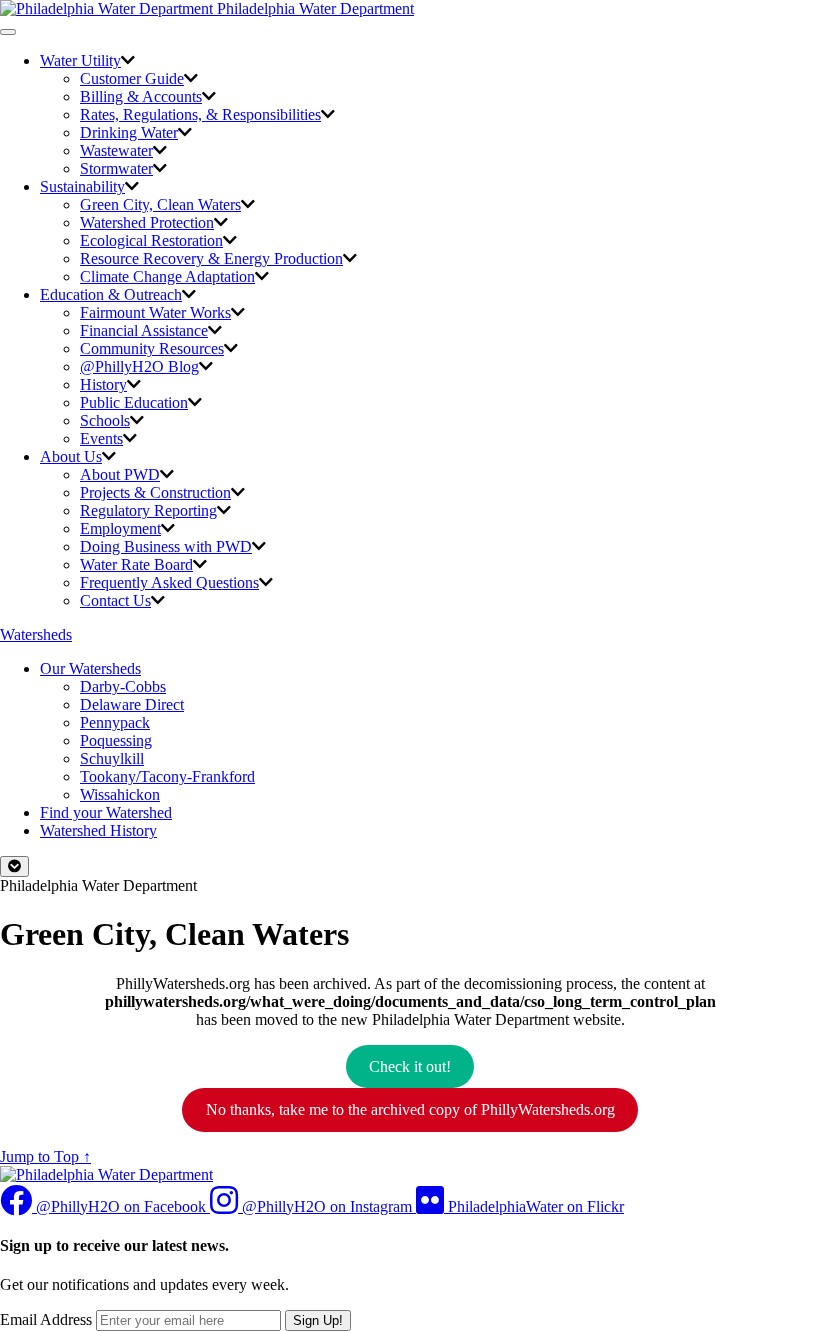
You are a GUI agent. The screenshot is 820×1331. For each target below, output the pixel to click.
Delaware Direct (132, 704)
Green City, (160, 204)
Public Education (134, 402)
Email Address (46, 1319)
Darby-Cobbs (123, 686)
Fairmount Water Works (155, 312)
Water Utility (80, 60)
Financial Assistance (144, 330)
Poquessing (116, 740)
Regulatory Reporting (148, 510)
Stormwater (116, 168)
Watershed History (98, 830)
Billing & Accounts (141, 96)
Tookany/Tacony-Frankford (167, 776)
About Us (71, 456)
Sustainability (82, 186)
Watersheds (36, 634)
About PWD (120, 474)
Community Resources (152, 348)
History (103, 384)
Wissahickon (120, 794)
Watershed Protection (147, 222)
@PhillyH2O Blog (139, 366)
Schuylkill (112, 758)
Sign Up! (318, 1320)
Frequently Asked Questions (169, 582)
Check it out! (410, 1066)
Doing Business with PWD (166, 546)
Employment (120, 528)
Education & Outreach (111, 294)
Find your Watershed (106, 812)
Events (101, 438)
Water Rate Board (136, 564)
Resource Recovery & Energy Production (211, 258)
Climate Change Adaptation (167, 276)
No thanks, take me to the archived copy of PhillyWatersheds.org (410, 1109)
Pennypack (115, 722)
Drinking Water (129, 132)
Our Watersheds (90, 668)
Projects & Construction (155, 492)
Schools (105, 420)
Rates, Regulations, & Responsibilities (200, 114)
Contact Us (115, 600)
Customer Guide (132, 78)
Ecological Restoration (151, 240)
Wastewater (116, 150)
